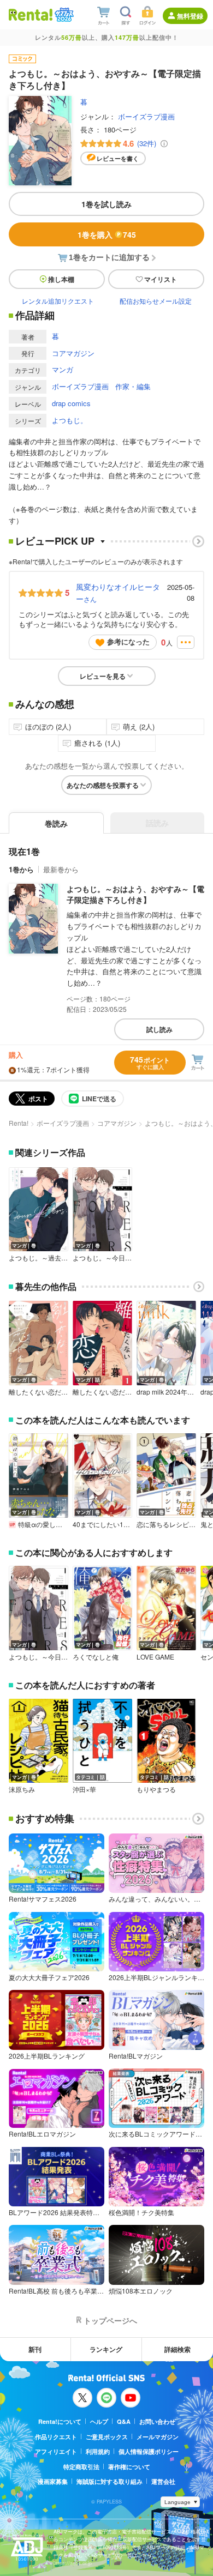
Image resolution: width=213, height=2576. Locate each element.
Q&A (124, 2421)
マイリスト (161, 279)
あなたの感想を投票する (103, 785)
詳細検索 (177, 2349)
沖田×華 (84, 1789)
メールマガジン (158, 2437)
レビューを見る (103, 676)
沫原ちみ (22, 1789)
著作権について (129, 2467)
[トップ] (31, 14)
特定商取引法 (81, 2467)
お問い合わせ (157, 2421)
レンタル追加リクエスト (58, 301)
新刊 (35, 2349)
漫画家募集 (53, 2481)
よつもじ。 (70, 420)
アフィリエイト (56, 2451)
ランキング (106, 2349)
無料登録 (190, 16)
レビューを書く (118, 158)
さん (118, 593)
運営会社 (163, 2481)
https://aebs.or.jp (73, 2563)
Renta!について (60, 2421)
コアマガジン (73, 353)
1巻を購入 (107, 234)
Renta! (19, 1123)
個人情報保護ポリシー (149, 2451)
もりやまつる (156, 1789)
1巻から (21, 869)
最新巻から (61, 869)
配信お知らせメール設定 (156, 301)
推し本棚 (61, 279)
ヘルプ (99, 2421)
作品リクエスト (56, 2437)
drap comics (71, 403)
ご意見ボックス (107, 2437)
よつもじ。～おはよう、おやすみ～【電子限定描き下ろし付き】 (135, 894)
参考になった (128, 641)
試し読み (159, 1029)
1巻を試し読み (106, 204)
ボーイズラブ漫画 (146, 116)
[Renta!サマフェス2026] (63, 15)
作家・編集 (133, 386)
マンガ (63, 369)
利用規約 (98, 2451)
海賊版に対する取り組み (110, 2481)
